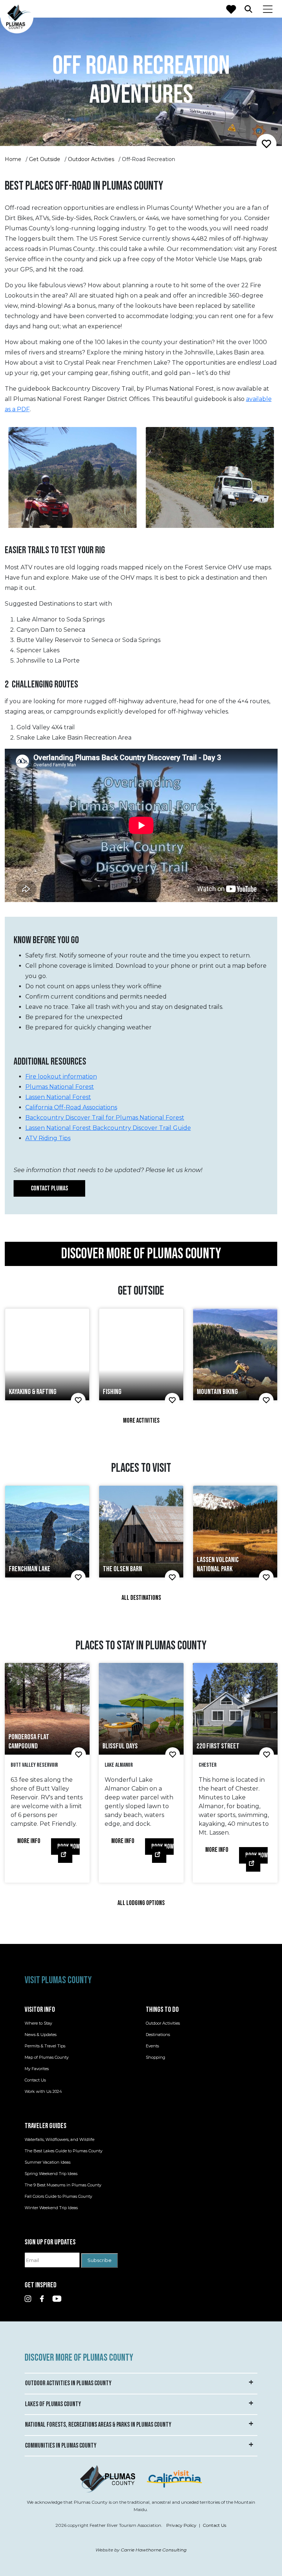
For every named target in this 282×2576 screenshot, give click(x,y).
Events (152, 2046)
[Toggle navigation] (268, 9)
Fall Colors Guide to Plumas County (58, 2197)
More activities (141, 1421)
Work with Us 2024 (43, 2092)
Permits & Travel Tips (45, 2046)
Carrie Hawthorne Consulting (154, 2550)
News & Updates (41, 2035)
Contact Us (35, 2080)
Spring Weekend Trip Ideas (51, 2174)
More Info (29, 1841)
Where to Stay (38, 2024)
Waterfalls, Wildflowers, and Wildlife (59, 2140)
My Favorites (37, 2069)
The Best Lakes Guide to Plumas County (64, 2151)
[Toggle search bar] (248, 9)
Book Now (68, 1847)
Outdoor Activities (91, 159)
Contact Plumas (49, 1188)
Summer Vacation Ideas (48, 2163)
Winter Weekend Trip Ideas (51, 2208)
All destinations (141, 1598)
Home (13, 159)
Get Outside (45, 159)
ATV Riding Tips (48, 1138)
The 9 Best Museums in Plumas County (63, 2185)
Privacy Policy (181, 2525)
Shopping (156, 2058)
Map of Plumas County (47, 2058)
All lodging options (141, 1903)
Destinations (158, 2035)
